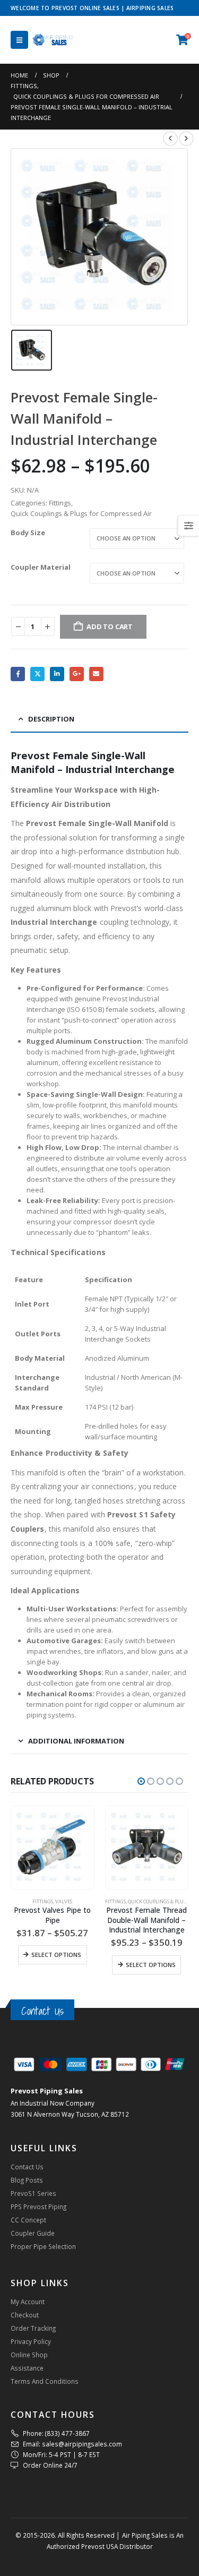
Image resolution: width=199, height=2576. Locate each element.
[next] (186, 139)
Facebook (18, 674)
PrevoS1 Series (33, 2193)
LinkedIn (57, 674)
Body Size (28, 533)
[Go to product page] (52, 1848)
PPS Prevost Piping (38, 2206)
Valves (64, 1901)
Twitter (37, 674)
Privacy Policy (31, 2341)
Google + (77, 674)
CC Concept (28, 2220)
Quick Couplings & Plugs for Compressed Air (81, 513)
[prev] (170, 139)
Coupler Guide (33, 2233)
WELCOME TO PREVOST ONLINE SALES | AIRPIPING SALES (92, 8)
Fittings (60, 503)
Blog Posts (27, 2180)
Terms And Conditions (45, 2381)
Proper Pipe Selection (43, 2246)
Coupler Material (41, 567)
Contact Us (42, 2011)
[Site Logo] (53, 40)
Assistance (27, 2368)
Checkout (25, 2315)
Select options (56, 1955)
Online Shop (29, 2355)
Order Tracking (33, 2328)
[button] (19, 40)
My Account (28, 2302)
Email (96, 674)
